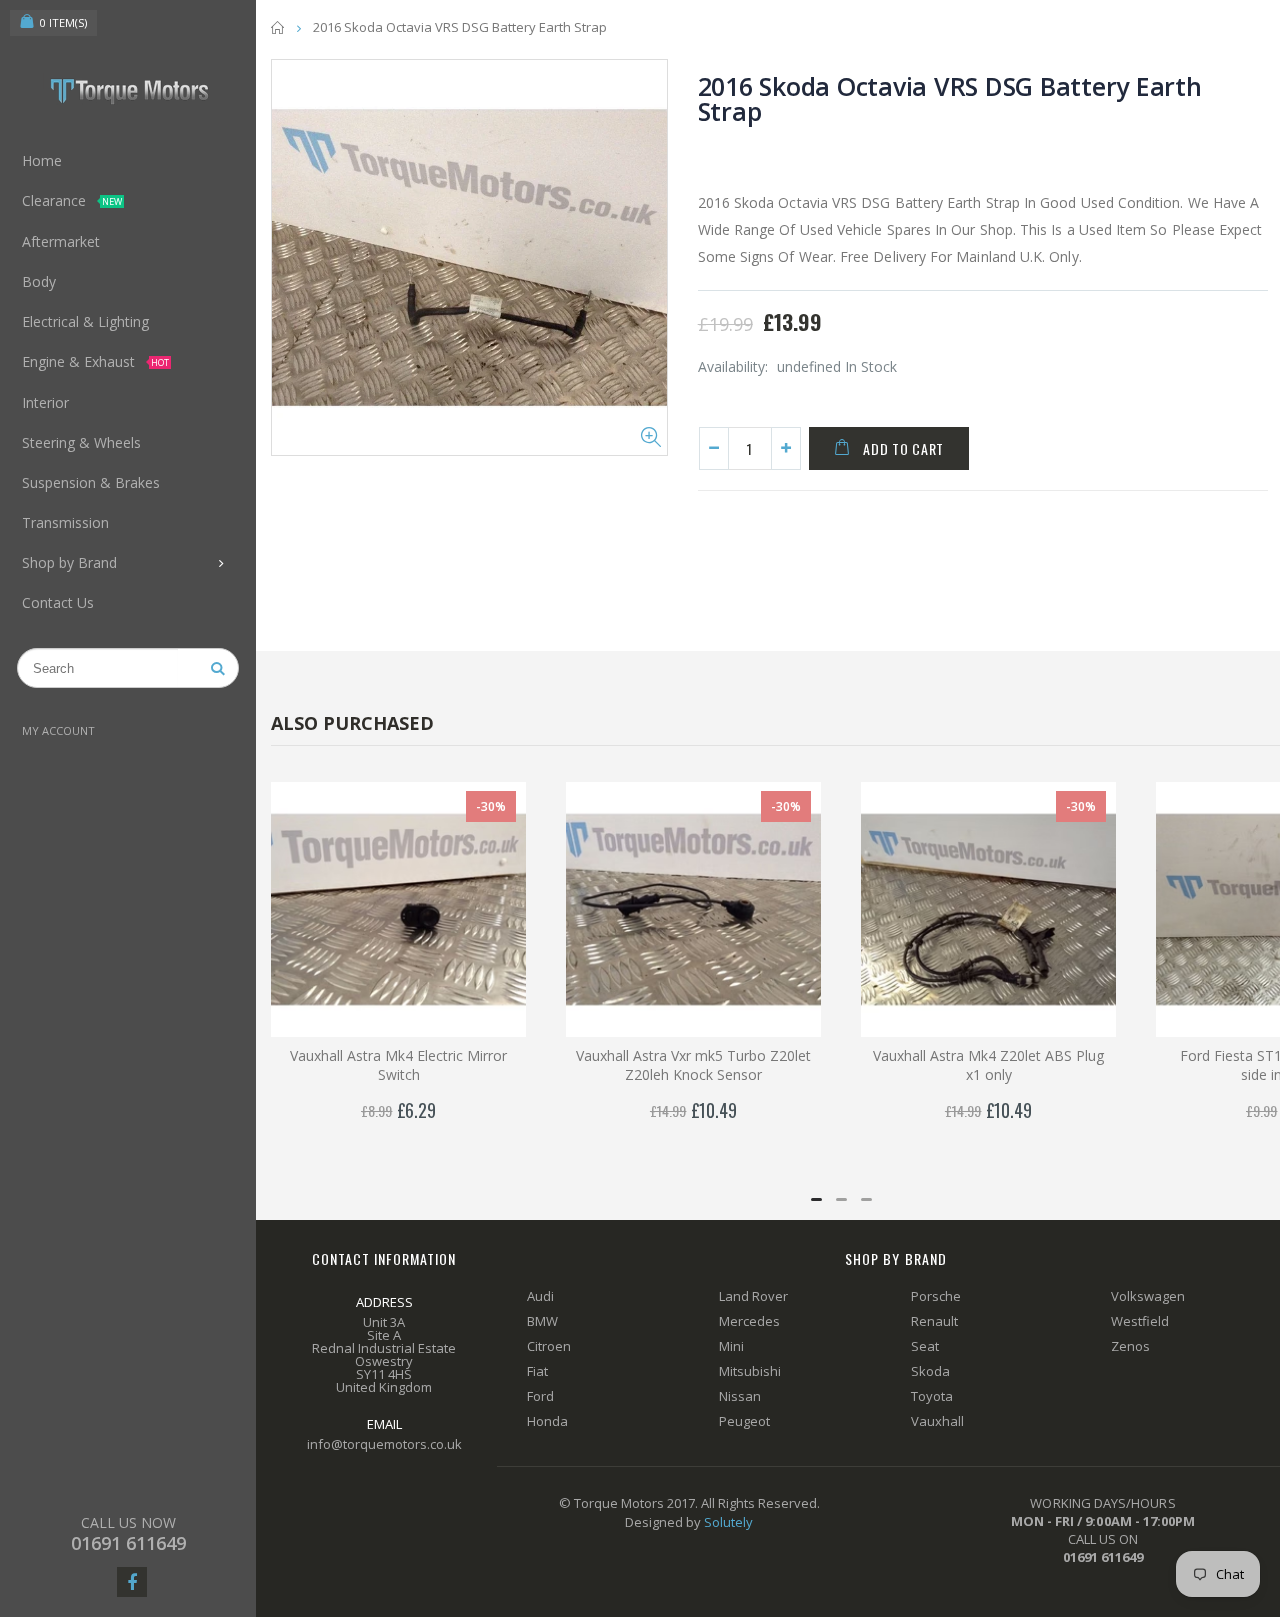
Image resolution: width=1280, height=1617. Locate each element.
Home (278, 27)
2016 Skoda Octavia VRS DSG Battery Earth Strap (950, 98)
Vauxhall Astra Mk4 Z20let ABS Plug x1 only (988, 1065)
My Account (58, 730)
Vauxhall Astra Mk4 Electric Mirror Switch (398, 1065)
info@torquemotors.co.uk (384, 1444)
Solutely (728, 1522)
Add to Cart (903, 448)
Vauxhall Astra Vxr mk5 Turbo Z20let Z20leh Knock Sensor (693, 1065)
